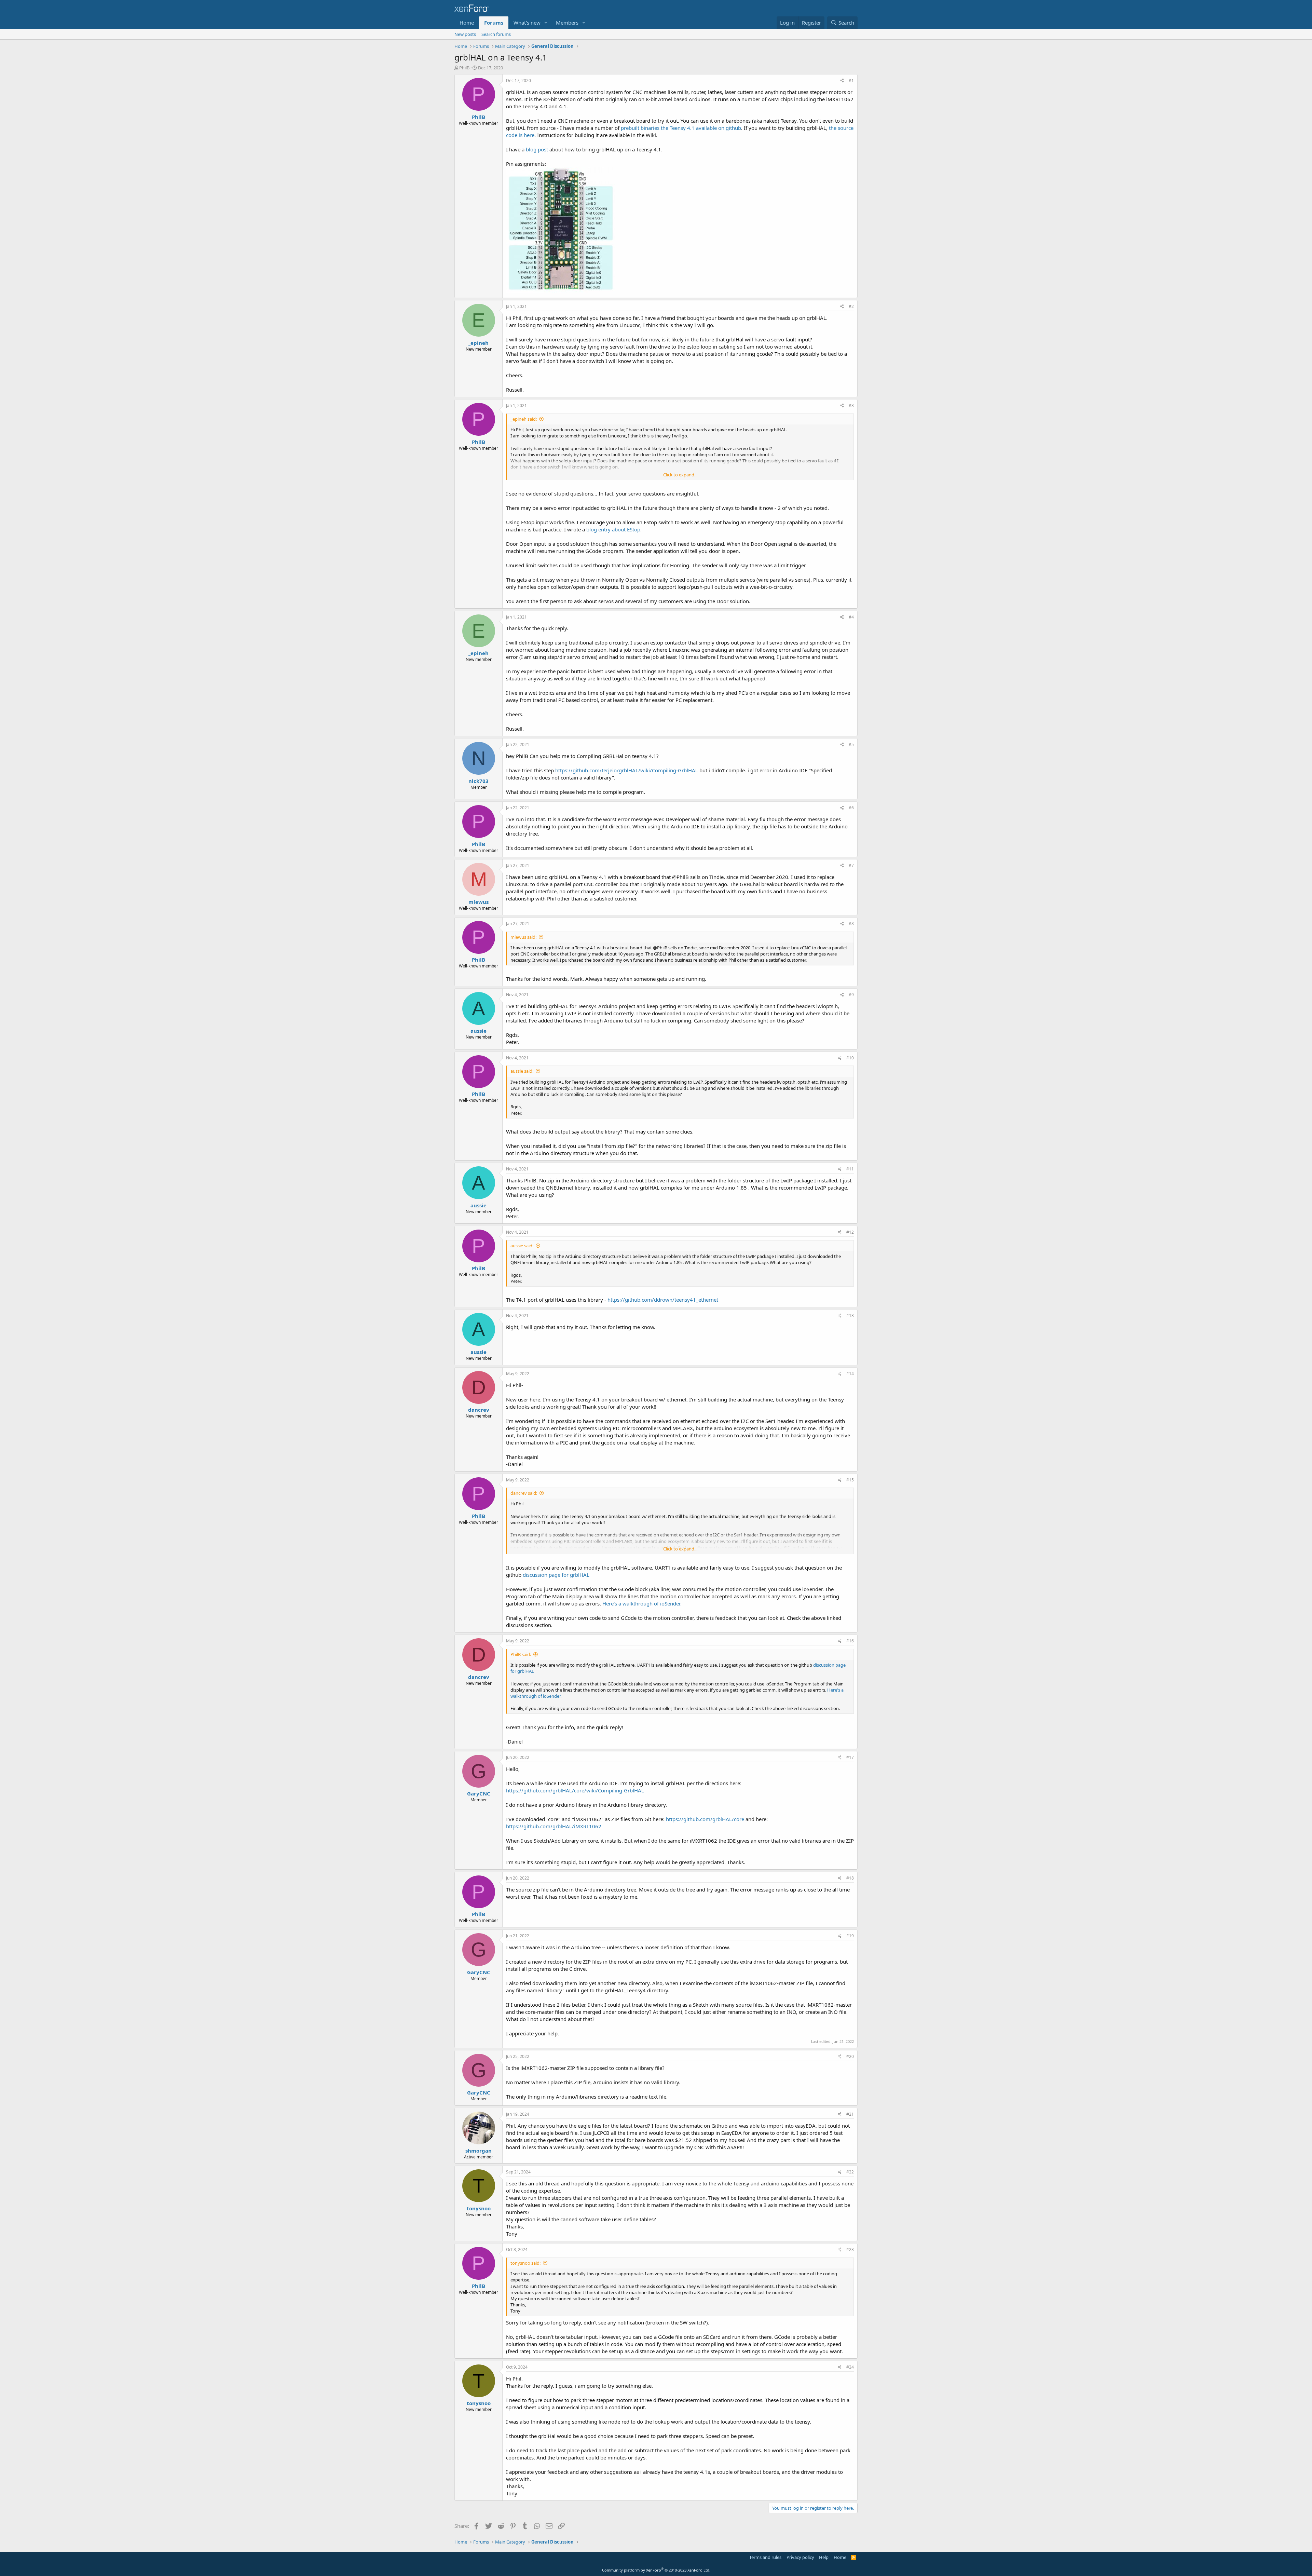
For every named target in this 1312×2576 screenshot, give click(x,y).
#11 (850, 1169)
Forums (494, 23)
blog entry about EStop (613, 529)
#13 (850, 1316)
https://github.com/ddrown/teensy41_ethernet (663, 1300)
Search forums (496, 34)
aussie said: (522, 1071)
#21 (850, 2114)
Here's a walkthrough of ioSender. (642, 1603)
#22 (850, 2172)
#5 (851, 744)
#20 (850, 2056)
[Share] (842, 81)
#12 (850, 1232)
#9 (851, 995)
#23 (850, 2249)
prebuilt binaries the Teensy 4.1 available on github (681, 128)
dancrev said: (524, 1493)
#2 (851, 306)
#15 (850, 1480)
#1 (851, 80)
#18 (850, 1878)
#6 (851, 808)
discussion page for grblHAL (556, 1575)
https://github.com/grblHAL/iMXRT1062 (554, 1826)
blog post (537, 149)
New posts (465, 34)
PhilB (464, 68)
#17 (850, 1757)
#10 (850, 1058)
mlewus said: (523, 937)
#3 (851, 405)
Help (824, 2557)
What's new (527, 23)
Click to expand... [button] (680, 475)
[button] (546, 23)
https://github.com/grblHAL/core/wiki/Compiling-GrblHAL (575, 1790)
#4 (851, 617)
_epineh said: (524, 419)
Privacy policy (800, 2557)
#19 (850, 1936)
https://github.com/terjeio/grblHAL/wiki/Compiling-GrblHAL (627, 770)
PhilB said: (521, 1654)
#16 (850, 1641)
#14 (850, 1374)
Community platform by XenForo (656, 2570)
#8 (851, 924)
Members (567, 23)
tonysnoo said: (525, 2263)
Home (467, 23)
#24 (850, 2367)
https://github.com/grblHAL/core (705, 1819)
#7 (851, 865)
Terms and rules (765, 2557)
